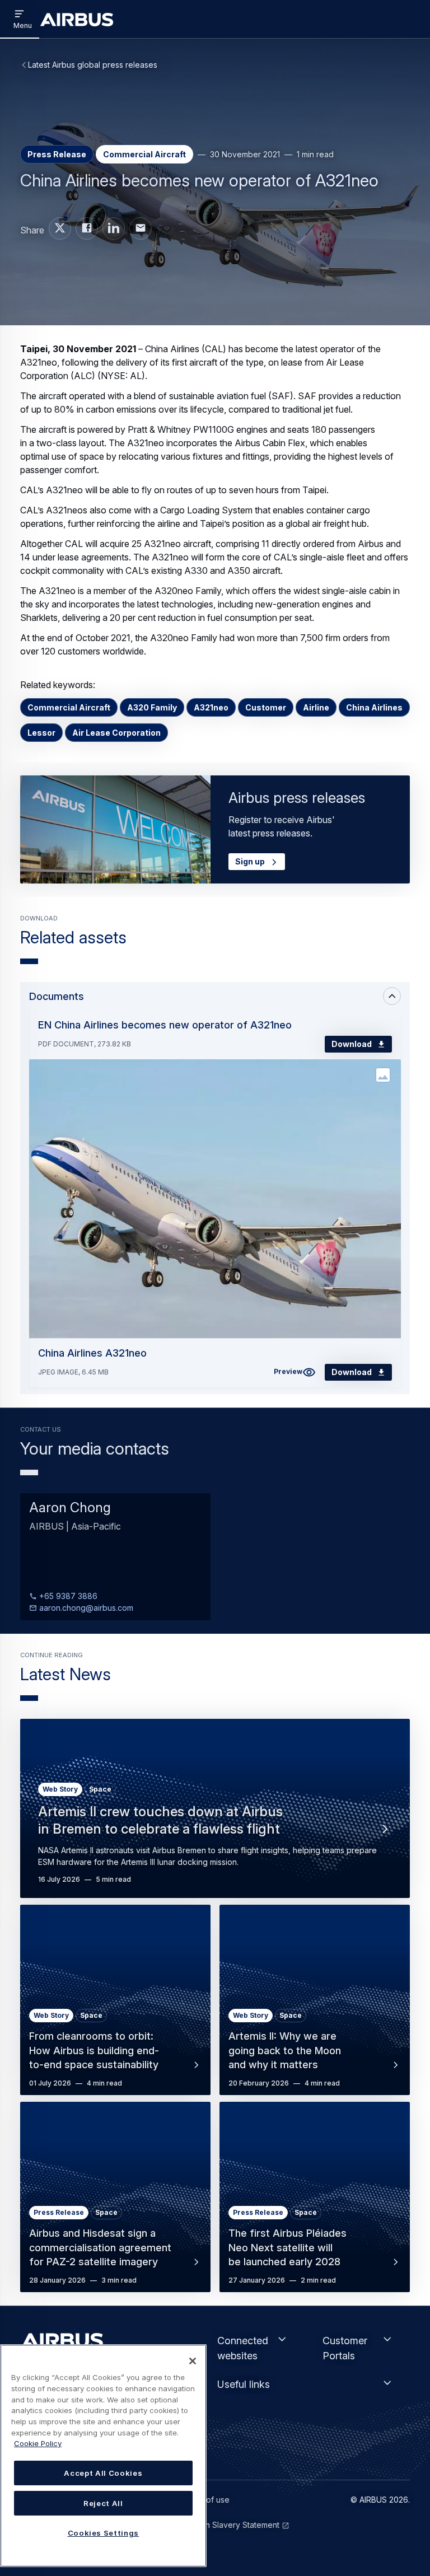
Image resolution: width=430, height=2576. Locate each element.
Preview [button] (288, 1371)
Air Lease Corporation (116, 733)
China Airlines (374, 707)
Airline (316, 707)
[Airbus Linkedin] (114, 228)
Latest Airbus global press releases (93, 65)
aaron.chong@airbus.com (85, 1608)
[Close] (193, 2361)
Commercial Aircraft (69, 707)
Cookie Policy (38, 2443)
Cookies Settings (104, 2533)
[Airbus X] (60, 228)
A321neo (211, 707)
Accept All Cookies (103, 2473)
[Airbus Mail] (141, 228)
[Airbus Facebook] (87, 228)
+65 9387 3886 (67, 1596)
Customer (266, 707)
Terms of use (205, 2500)
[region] (103, 2456)
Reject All (103, 2503)
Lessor (41, 733)
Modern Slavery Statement (230, 2525)
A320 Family (152, 707)
